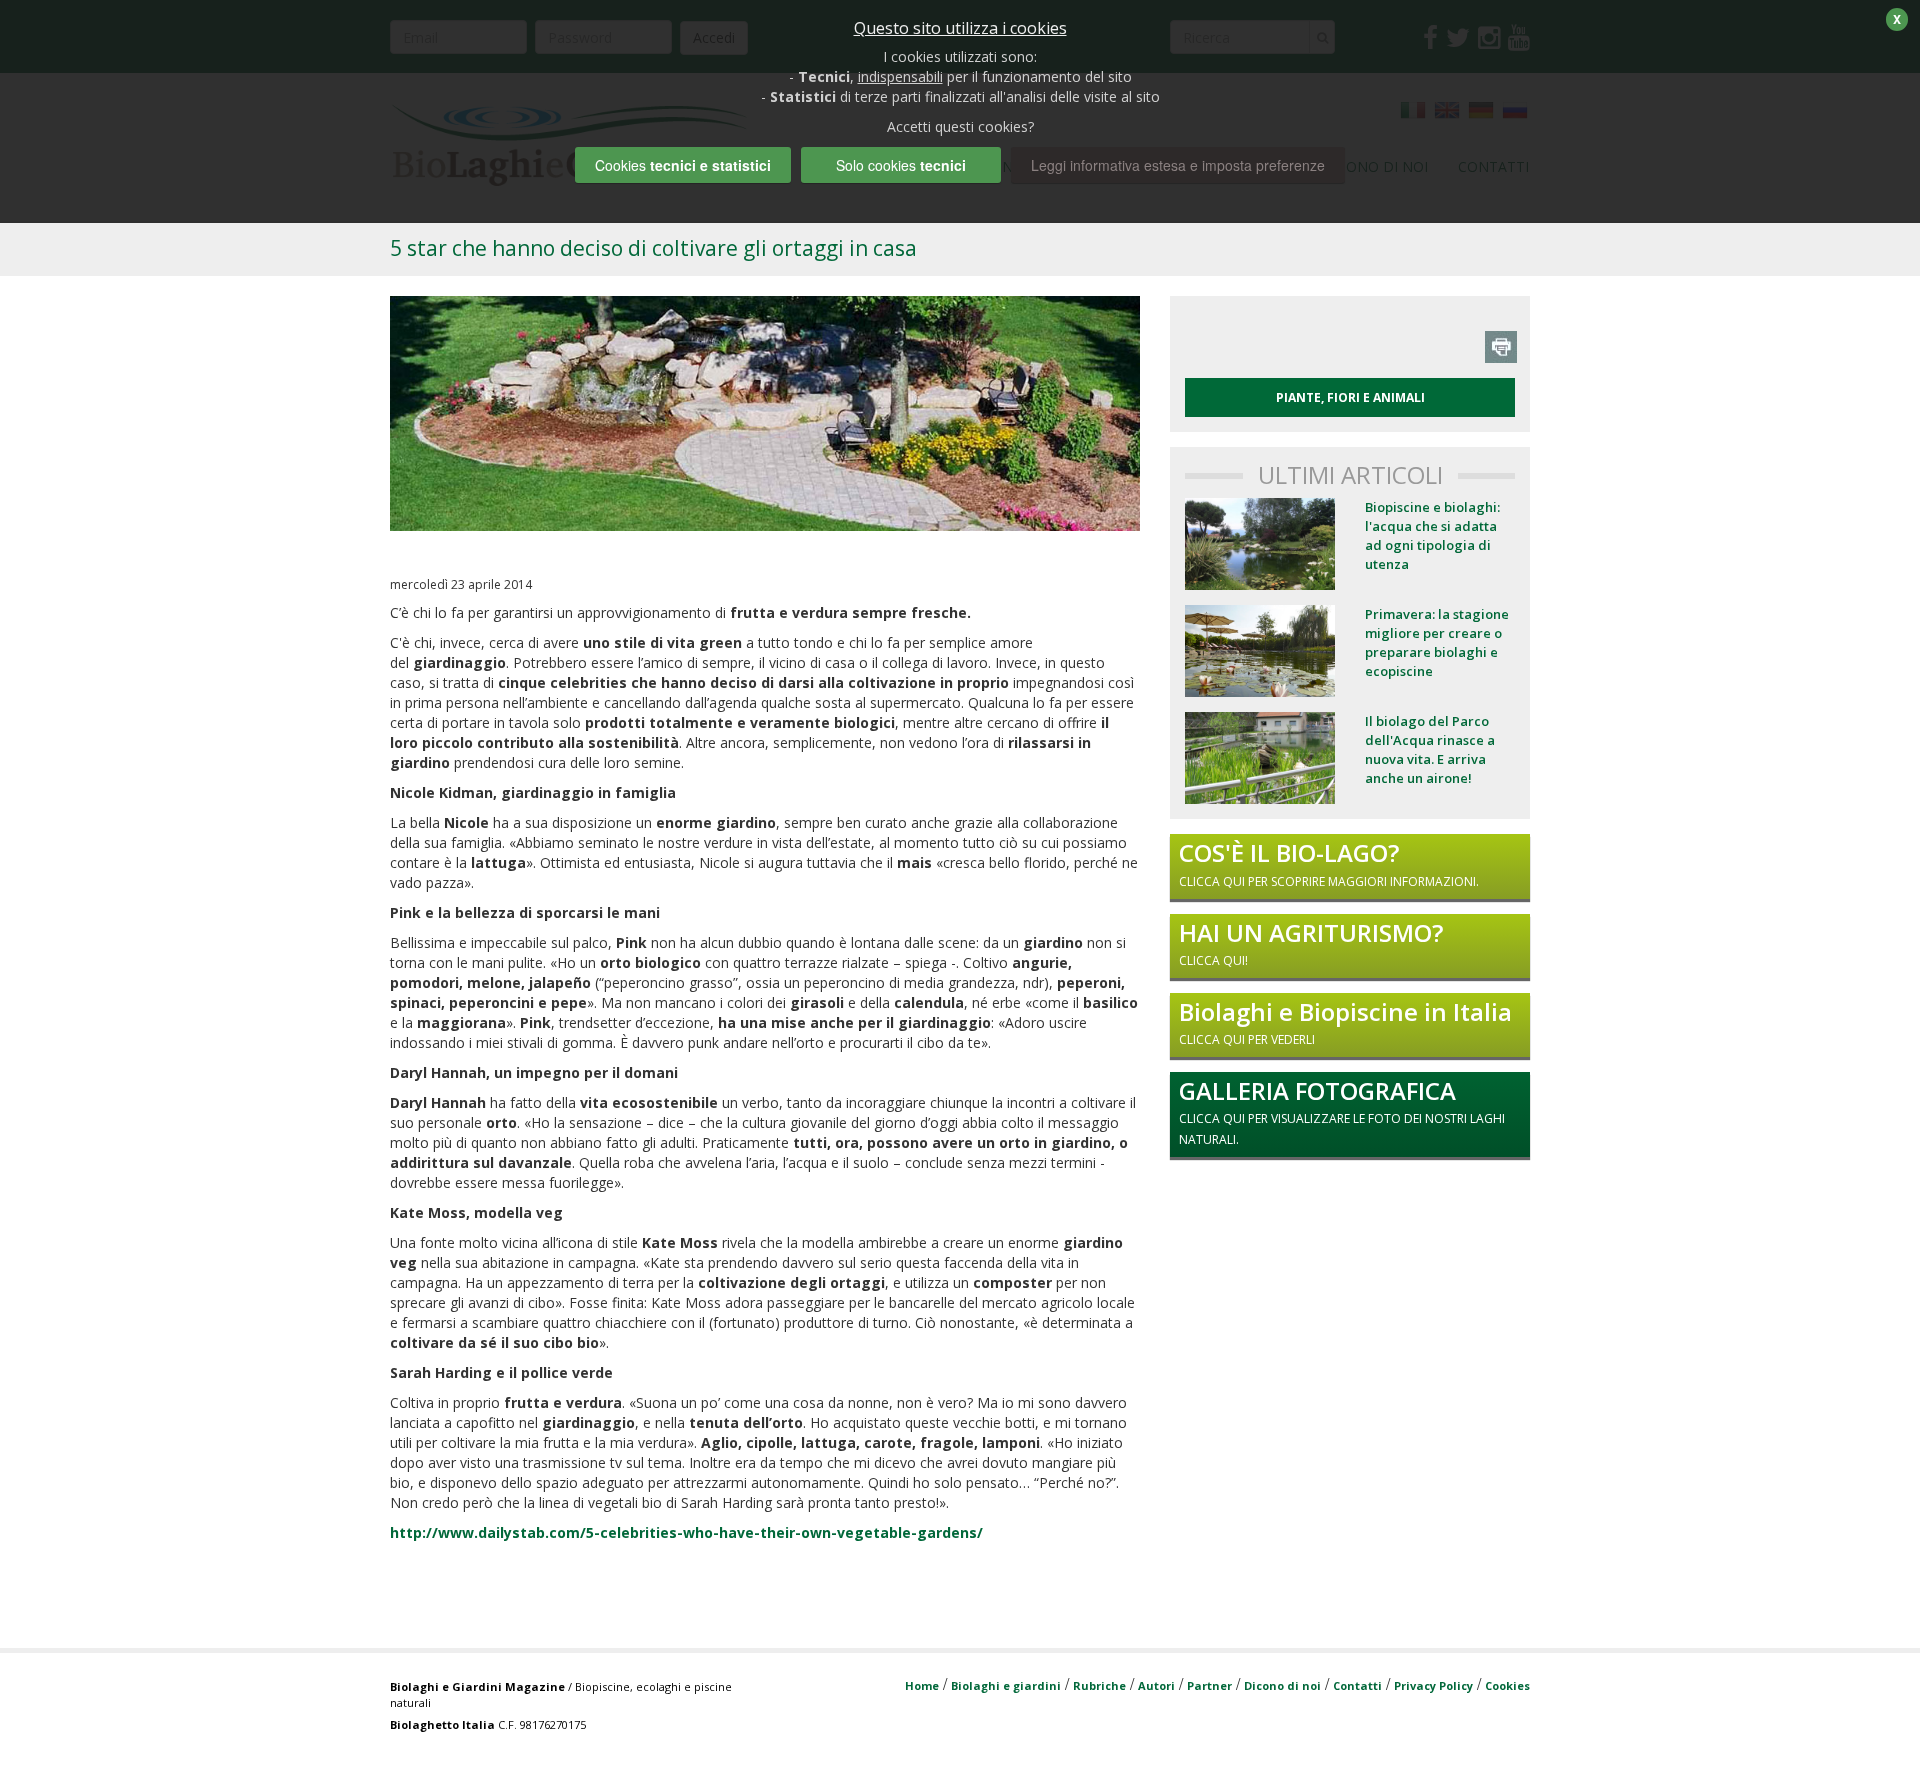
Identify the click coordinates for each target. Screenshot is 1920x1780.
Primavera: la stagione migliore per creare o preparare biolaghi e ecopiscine (1437, 642)
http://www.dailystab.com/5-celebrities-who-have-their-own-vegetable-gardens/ (686, 1532)
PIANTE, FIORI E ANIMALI (1350, 397)
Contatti (1357, 1685)
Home (922, 1685)
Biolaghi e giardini (1006, 1685)
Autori (1156, 1685)
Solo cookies (901, 165)
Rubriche (1099, 1685)
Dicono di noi (1282, 1685)
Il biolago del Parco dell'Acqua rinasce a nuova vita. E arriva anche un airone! (1430, 749)
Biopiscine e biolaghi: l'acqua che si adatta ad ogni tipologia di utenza (1432, 535)
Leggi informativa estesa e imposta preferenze (1178, 165)
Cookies (1507, 1685)
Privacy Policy (1433, 1685)
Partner (1209, 1685)
